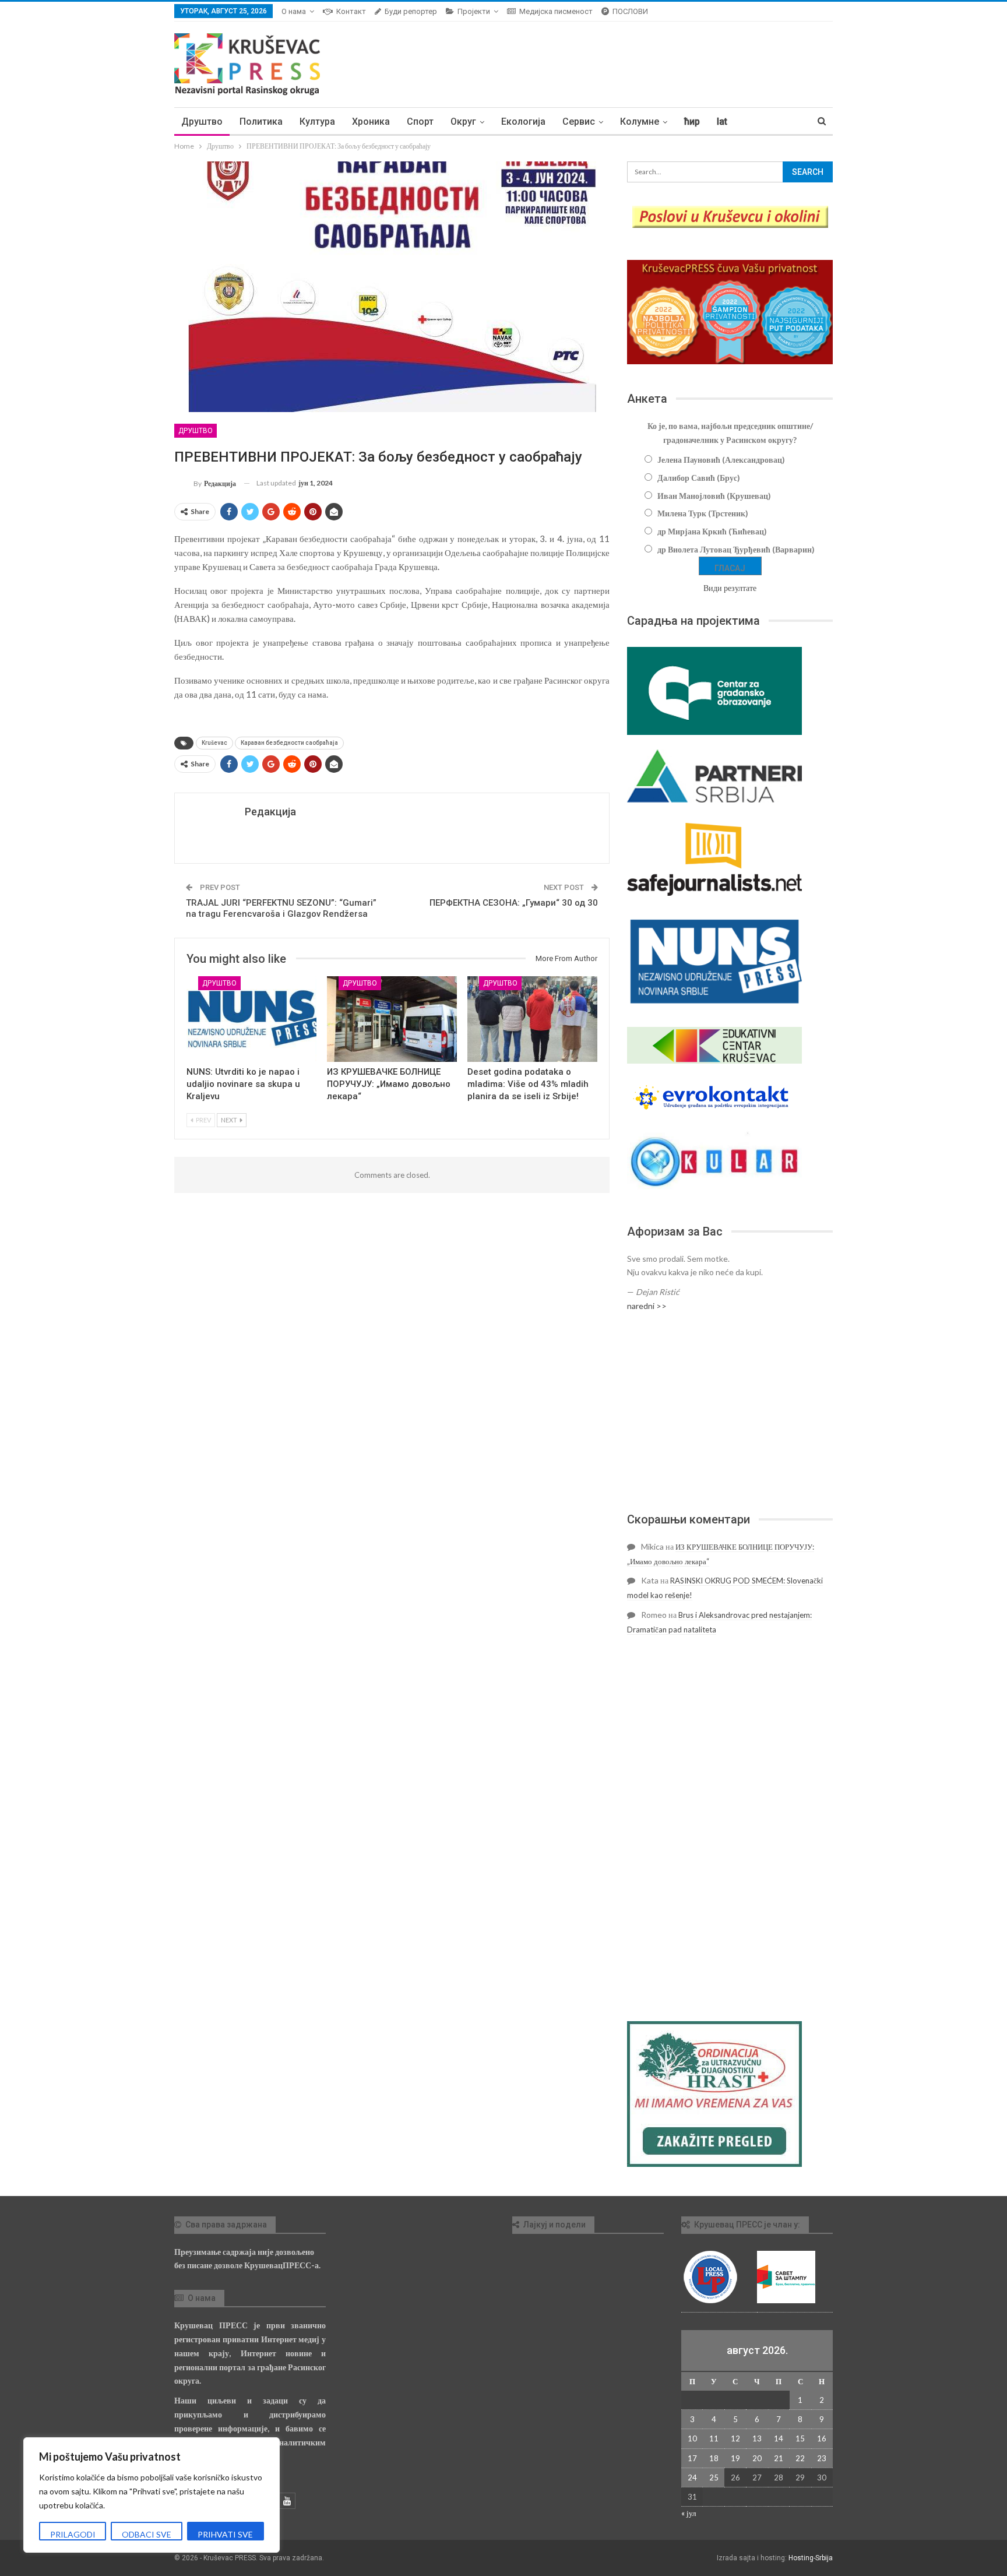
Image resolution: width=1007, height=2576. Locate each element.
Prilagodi (73, 2534)
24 (692, 2478)
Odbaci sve (147, 2534)
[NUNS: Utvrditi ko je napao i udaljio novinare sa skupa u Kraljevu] (251, 1019)
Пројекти (474, 11)
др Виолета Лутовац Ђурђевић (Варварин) (736, 549)
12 (735, 2438)
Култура (317, 122)
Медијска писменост (556, 11)
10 (692, 2438)
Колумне (640, 122)
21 (779, 2458)
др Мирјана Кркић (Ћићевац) (712, 531)
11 (714, 2438)
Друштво (202, 122)
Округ (463, 122)
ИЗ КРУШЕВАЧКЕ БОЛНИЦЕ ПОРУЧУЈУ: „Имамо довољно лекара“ (389, 1084)
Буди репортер (411, 11)
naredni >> (647, 1306)
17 (692, 2458)
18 (714, 2458)
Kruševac (214, 743)
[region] (152, 2495)
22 (800, 2458)
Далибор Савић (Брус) (699, 478)
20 (757, 2458)
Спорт (420, 122)
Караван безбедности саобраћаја (289, 743)
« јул (689, 2513)
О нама (294, 11)
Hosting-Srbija (811, 2558)
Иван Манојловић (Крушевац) (714, 496)
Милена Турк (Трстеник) (703, 513)
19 (735, 2458)
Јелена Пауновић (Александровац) (721, 460)
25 (714, 2478)
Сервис (579, 122)
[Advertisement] (730, 1412)
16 (822, 2438)
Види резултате (730, 588)
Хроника (371, 122)
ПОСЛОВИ (630, 11)
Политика (261, 122)
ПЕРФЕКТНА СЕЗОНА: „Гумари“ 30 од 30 (514, 903)
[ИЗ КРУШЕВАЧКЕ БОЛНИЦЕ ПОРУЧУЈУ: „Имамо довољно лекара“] (392, 1019)
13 (757, 2438)
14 (779, 2438)
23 (822, 2458)
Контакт (351, 11)
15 (800, 2438)
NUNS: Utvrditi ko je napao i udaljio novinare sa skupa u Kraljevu (243, 1084)
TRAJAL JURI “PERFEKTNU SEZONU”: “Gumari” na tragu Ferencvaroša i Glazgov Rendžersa (281, 909)
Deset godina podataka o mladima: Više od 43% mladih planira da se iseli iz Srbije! (528, 1084)
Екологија (523, 122)
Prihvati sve (225, 2534)
